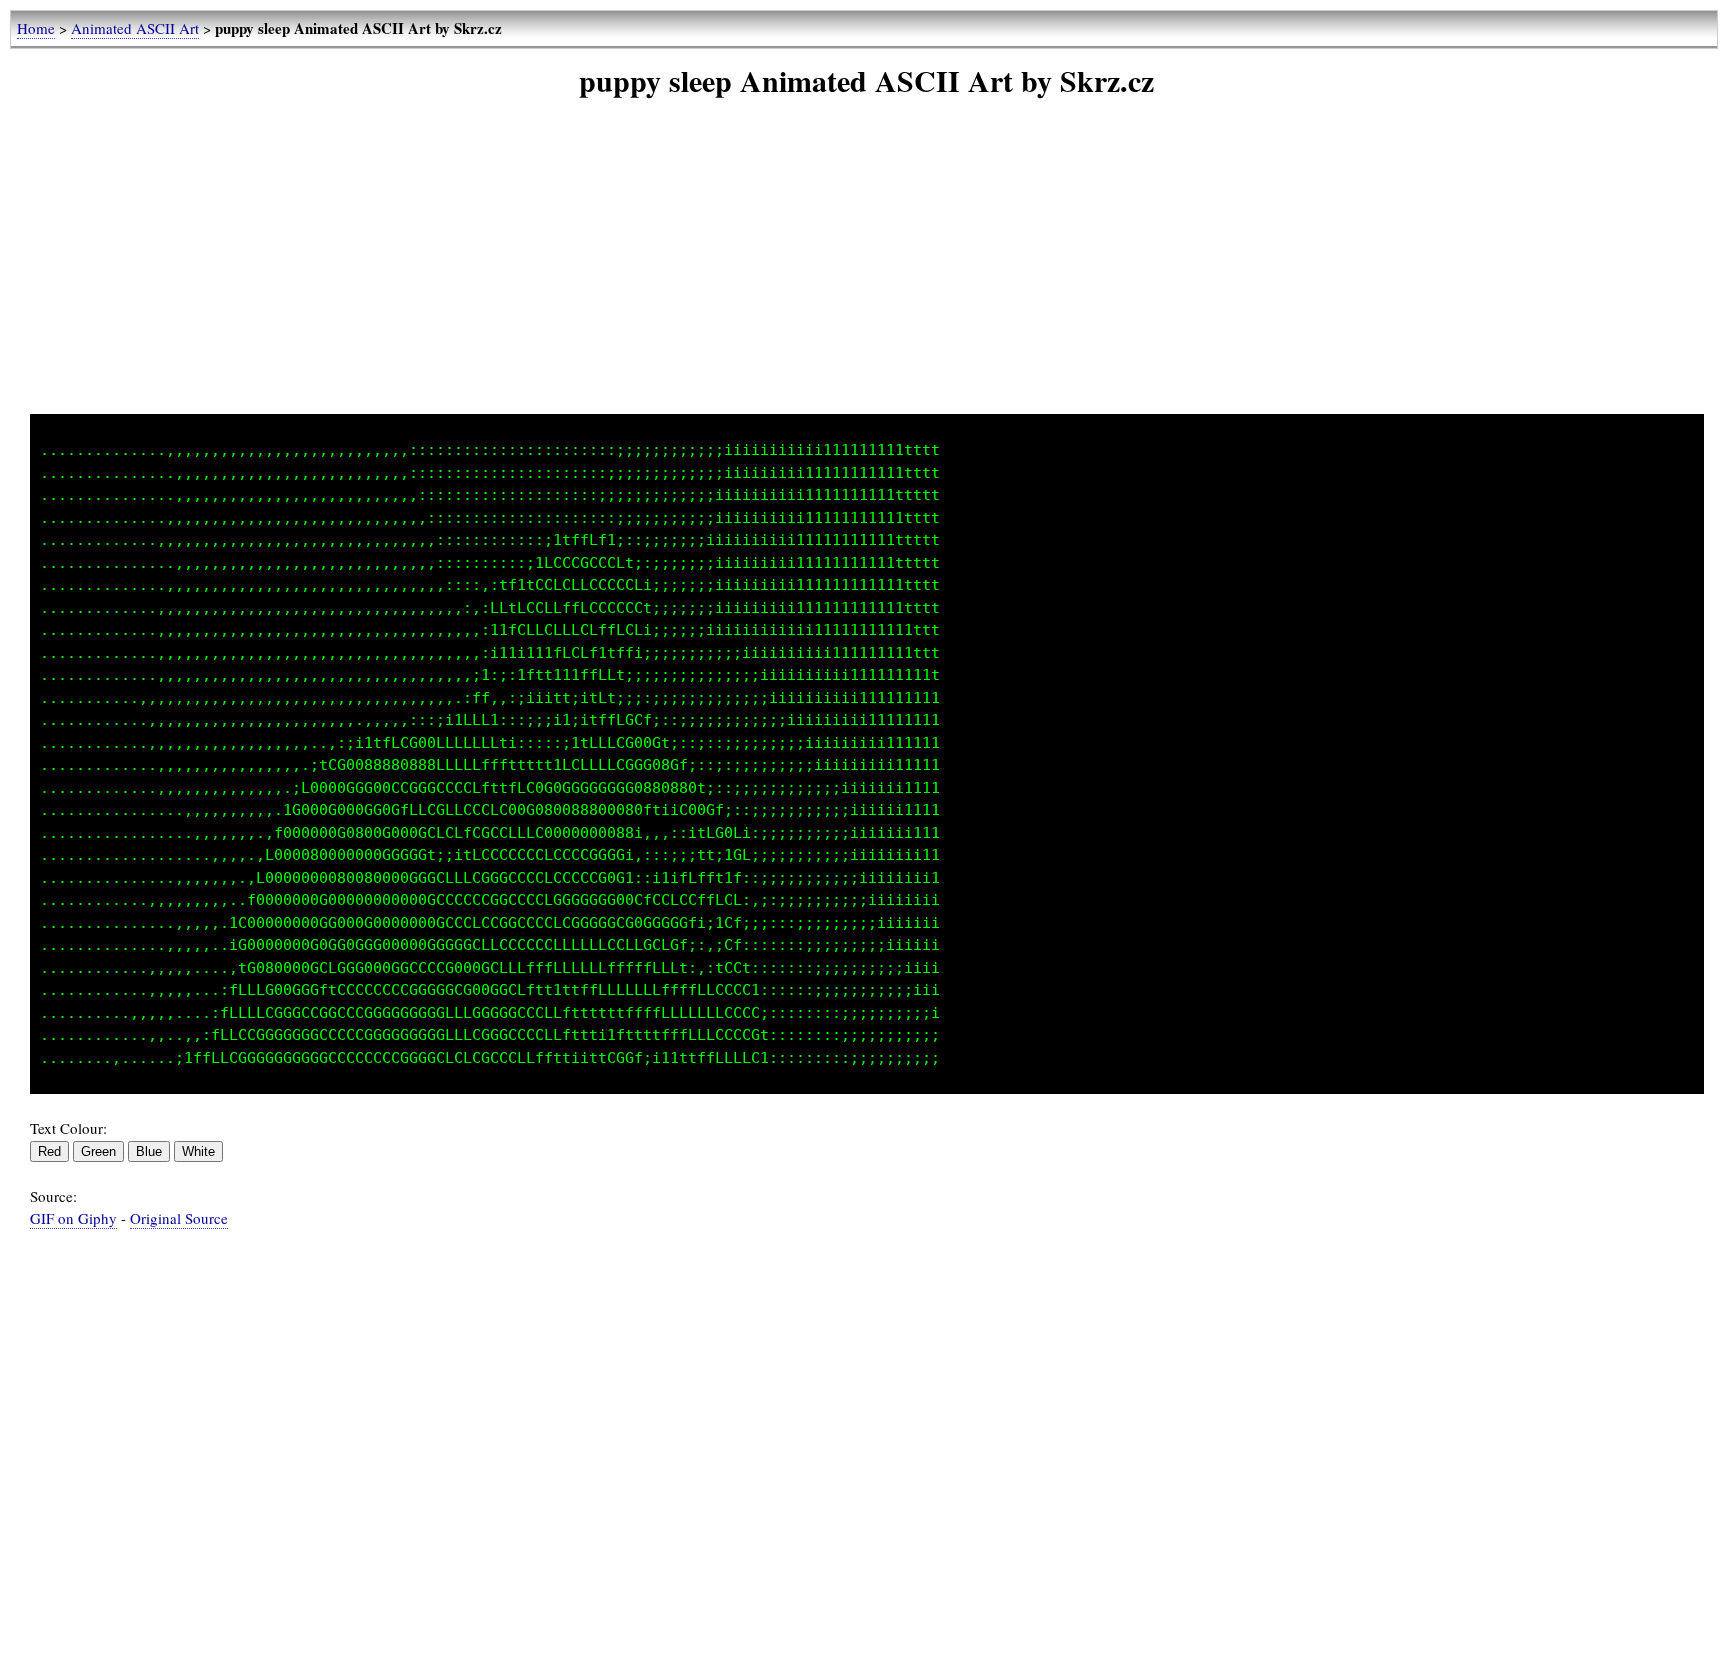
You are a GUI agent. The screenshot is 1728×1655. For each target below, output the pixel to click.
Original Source (179, 1218)
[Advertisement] (867, 274)
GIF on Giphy (73, 1218)
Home (36, 28)
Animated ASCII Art (135, 28)
